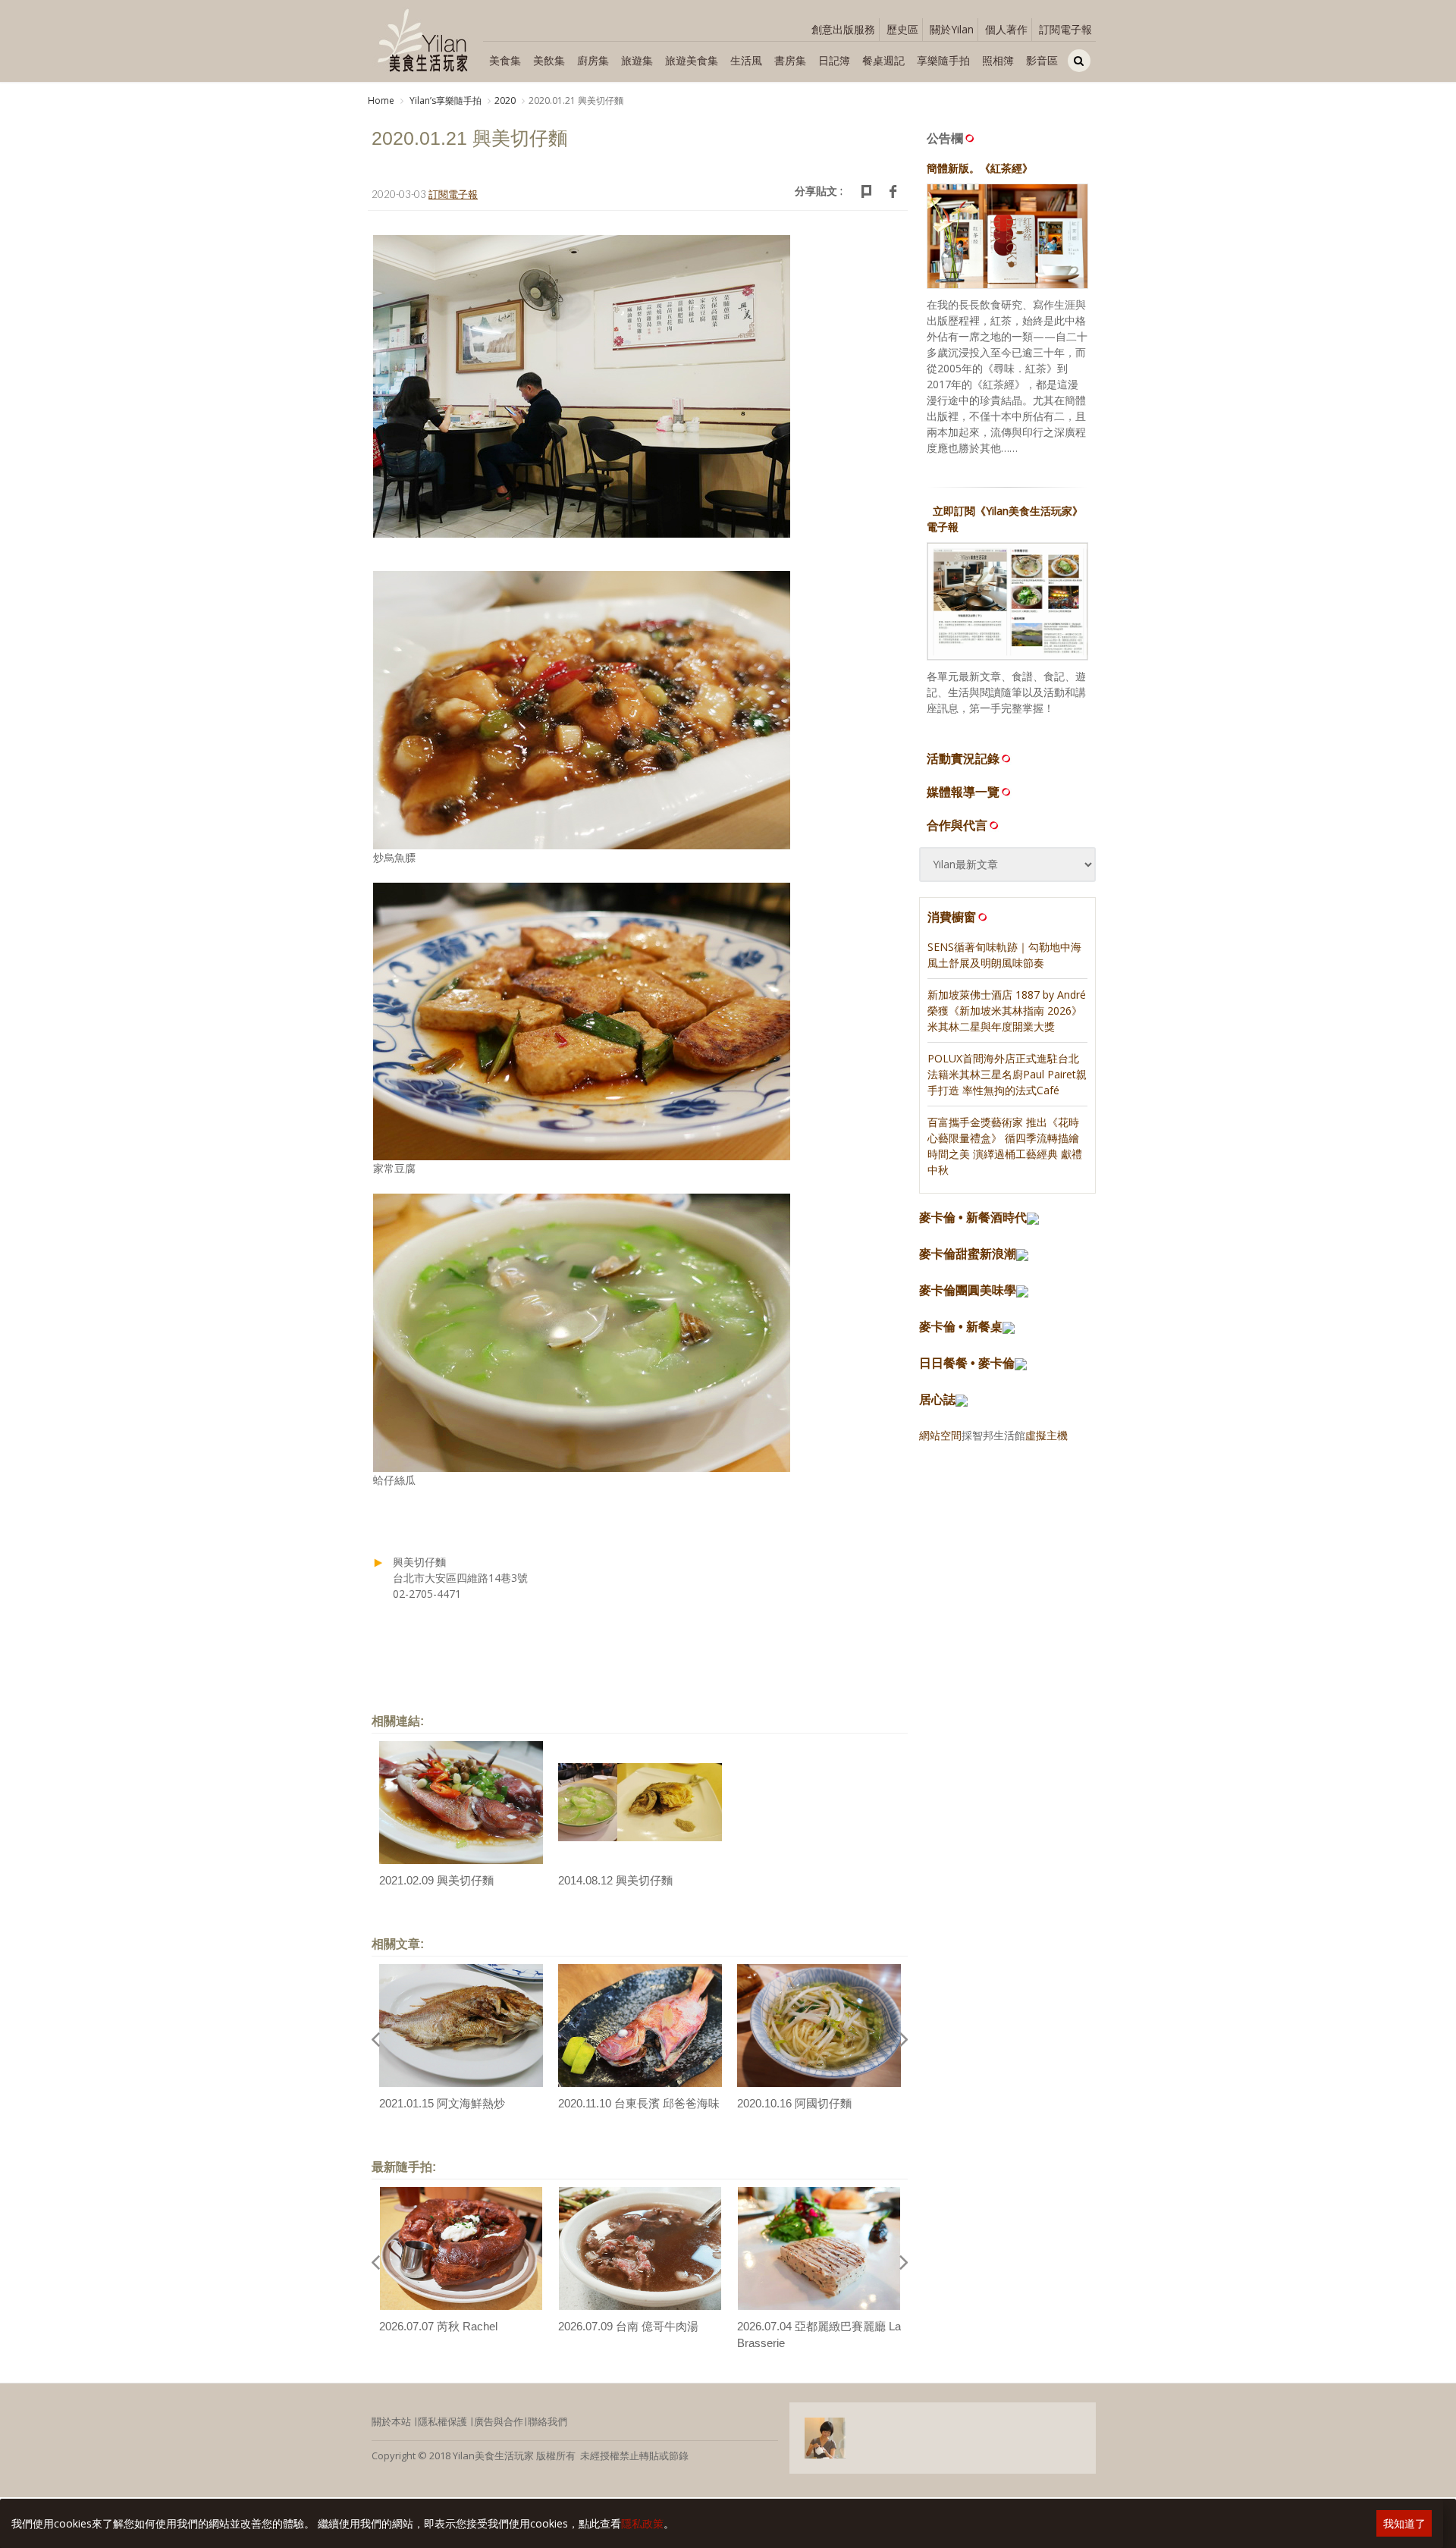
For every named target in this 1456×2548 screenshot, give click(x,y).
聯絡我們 (548, 2421)
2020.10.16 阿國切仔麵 (794, 2103)
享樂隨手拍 (943, 60)
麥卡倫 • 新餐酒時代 (973, 1218)
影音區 (1042, 60)
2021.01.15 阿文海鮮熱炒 (442, 2103)
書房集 (790, 60)
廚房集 (593, 60)
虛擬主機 (1046, 1435)
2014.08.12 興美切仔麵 (615, 1880)
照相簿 (998, 60)
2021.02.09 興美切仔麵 (436, 1880)
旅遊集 (637, 60)
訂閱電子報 (1065, 29)
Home (381, 100)
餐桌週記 (883, 60)
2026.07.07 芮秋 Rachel (438, 2326)
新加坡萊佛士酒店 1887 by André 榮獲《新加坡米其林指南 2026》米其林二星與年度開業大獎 (1007, 1010)
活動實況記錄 (963, 758)
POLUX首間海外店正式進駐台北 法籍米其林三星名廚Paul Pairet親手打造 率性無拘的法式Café (1007, 1074)
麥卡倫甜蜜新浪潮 (968, 1254)
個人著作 (1006, 29)
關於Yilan (952, 29)
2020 (505, 100)
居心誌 (937, 1400)
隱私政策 (642, 2523)
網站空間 (940, 1435)
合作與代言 (957, 825)
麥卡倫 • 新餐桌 (961, 1327)
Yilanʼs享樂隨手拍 (444, 100)
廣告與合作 (499, 2421)
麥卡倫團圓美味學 (968, 1290)
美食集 (505, 60)
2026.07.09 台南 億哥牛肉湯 (628, 2326)
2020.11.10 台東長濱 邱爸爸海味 (639, 2103)
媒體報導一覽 (963, 792)
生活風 (746, 60)
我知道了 (1404, 2523)
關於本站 (391, 2421)
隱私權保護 (442, 2421)
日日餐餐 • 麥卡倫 (967, 1363)
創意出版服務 (843, 29)
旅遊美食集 (692, 60)
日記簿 (834, 60)
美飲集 (549, 60)
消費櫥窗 (952, 917)
